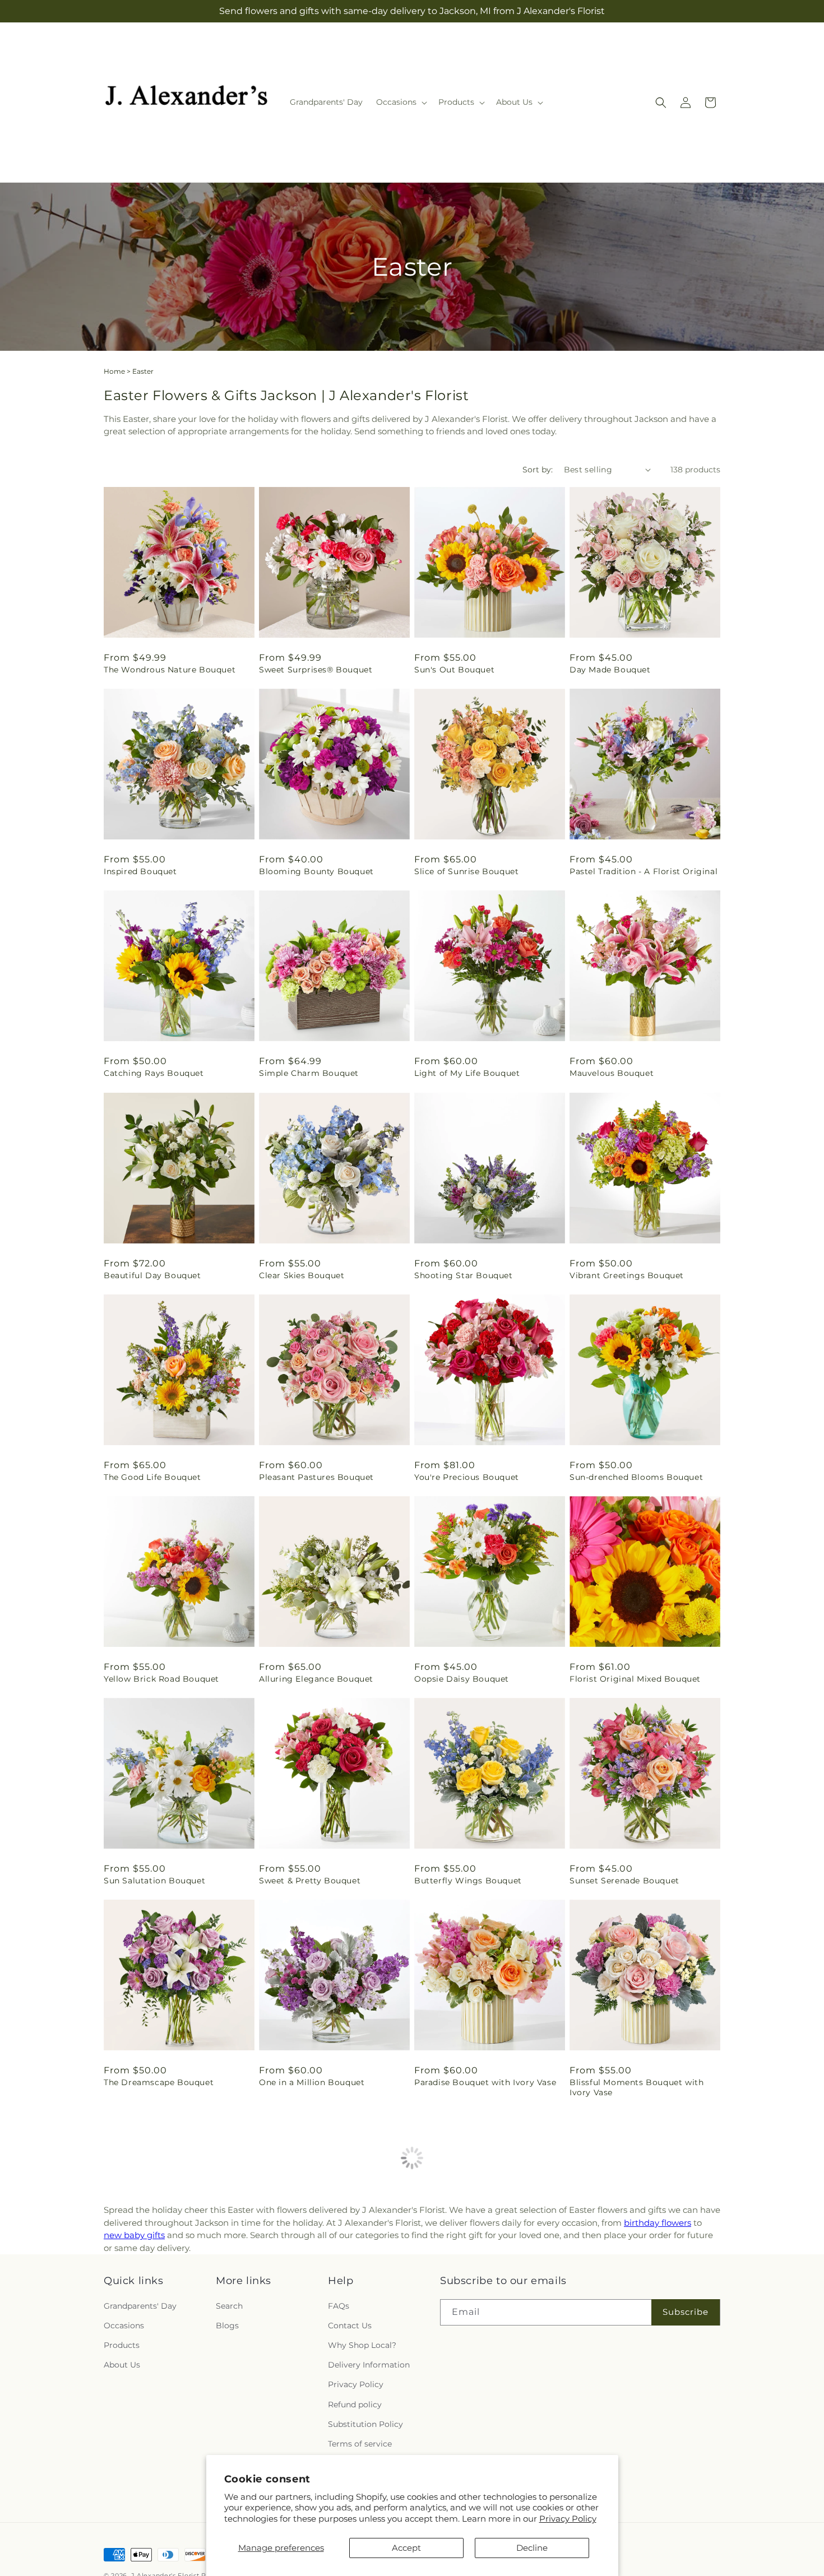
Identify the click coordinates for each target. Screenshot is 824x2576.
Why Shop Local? (362, 2345)
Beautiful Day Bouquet (152, 1275)
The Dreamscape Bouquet (159, 2082)
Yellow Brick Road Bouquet (161, 1679)
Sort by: (538, 470)
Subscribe (686, 2312)
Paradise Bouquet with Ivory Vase (485, 2082)
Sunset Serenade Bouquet (624, 1881)
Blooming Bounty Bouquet (316, 871)
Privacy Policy (568, 2519)
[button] (401, 102)
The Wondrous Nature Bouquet (170, 670)
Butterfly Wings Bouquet (468, 1881)
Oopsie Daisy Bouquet (462, 1679)
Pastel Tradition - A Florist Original (644, 871)
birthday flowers (658, 2223)
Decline (532, 2548)
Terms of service (360, 2444)
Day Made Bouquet (610, 670)
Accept (406, 2548)
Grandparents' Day (140, 2306)
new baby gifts (134, 2235)
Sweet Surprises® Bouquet (316, 670)
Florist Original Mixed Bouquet (635, 1679)
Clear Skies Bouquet (302, 1275)
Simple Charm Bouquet (309, 1073)
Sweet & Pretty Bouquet (310, 1881)
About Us (122, 2365)
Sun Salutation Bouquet (154, 1881)
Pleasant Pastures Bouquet (316, 1477)
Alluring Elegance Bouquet (316, 1679)
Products (122, 2345)
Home (114, 371)
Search (229, 2306)
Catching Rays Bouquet (154, 1073)
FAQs (339, 2306)
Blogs (227, 2326)
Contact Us (350, 2326)
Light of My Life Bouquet (467, 1073)
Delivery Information (369, 2365)
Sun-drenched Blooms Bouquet (636, 1477)
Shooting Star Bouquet (464, 1275)
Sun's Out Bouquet (454, 670)
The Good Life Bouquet (152, 1477)
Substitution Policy (365, 2424)
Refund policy (355, 2404)
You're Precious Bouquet (467, 1477)
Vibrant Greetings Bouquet (627, 1275)
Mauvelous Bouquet (612, 1073)
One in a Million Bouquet (312, 2082)
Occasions (124, 2326)
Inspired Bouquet (140, 871)
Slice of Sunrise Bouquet (466, 871)
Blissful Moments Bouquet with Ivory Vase (636, 2087)
